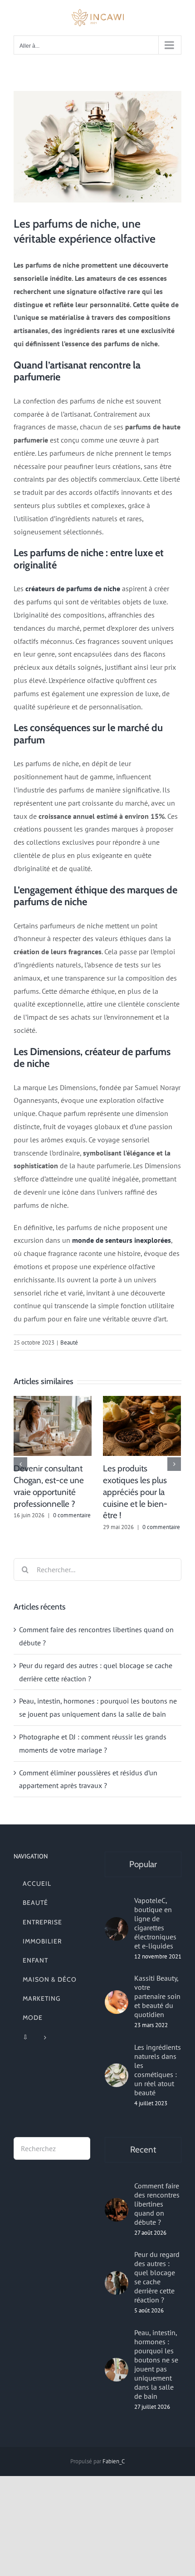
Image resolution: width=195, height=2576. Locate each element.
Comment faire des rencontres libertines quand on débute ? (157, 2204)
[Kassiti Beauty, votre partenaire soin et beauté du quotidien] (117, 2002)
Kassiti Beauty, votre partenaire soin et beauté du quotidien (157, 1996)
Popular (143, 1864)
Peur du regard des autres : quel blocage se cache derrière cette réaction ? (157, 2277)
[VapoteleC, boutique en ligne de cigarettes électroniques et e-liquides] (117, 1929)
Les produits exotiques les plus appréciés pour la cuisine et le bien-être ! (135, 1492)
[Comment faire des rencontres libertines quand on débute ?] (117, 2210)
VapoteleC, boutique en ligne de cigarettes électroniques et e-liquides (155, 1923)
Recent (143, 2150)
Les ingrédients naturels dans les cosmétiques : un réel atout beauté (158, 2070)
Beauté (69, 1343)
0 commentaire (72, 1515)
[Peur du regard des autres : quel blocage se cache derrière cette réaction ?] (117, 2283)
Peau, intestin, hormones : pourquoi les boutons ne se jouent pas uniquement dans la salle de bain (156, 2364)
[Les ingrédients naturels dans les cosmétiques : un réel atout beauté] (117, 2075)
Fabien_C (114, 2461)
